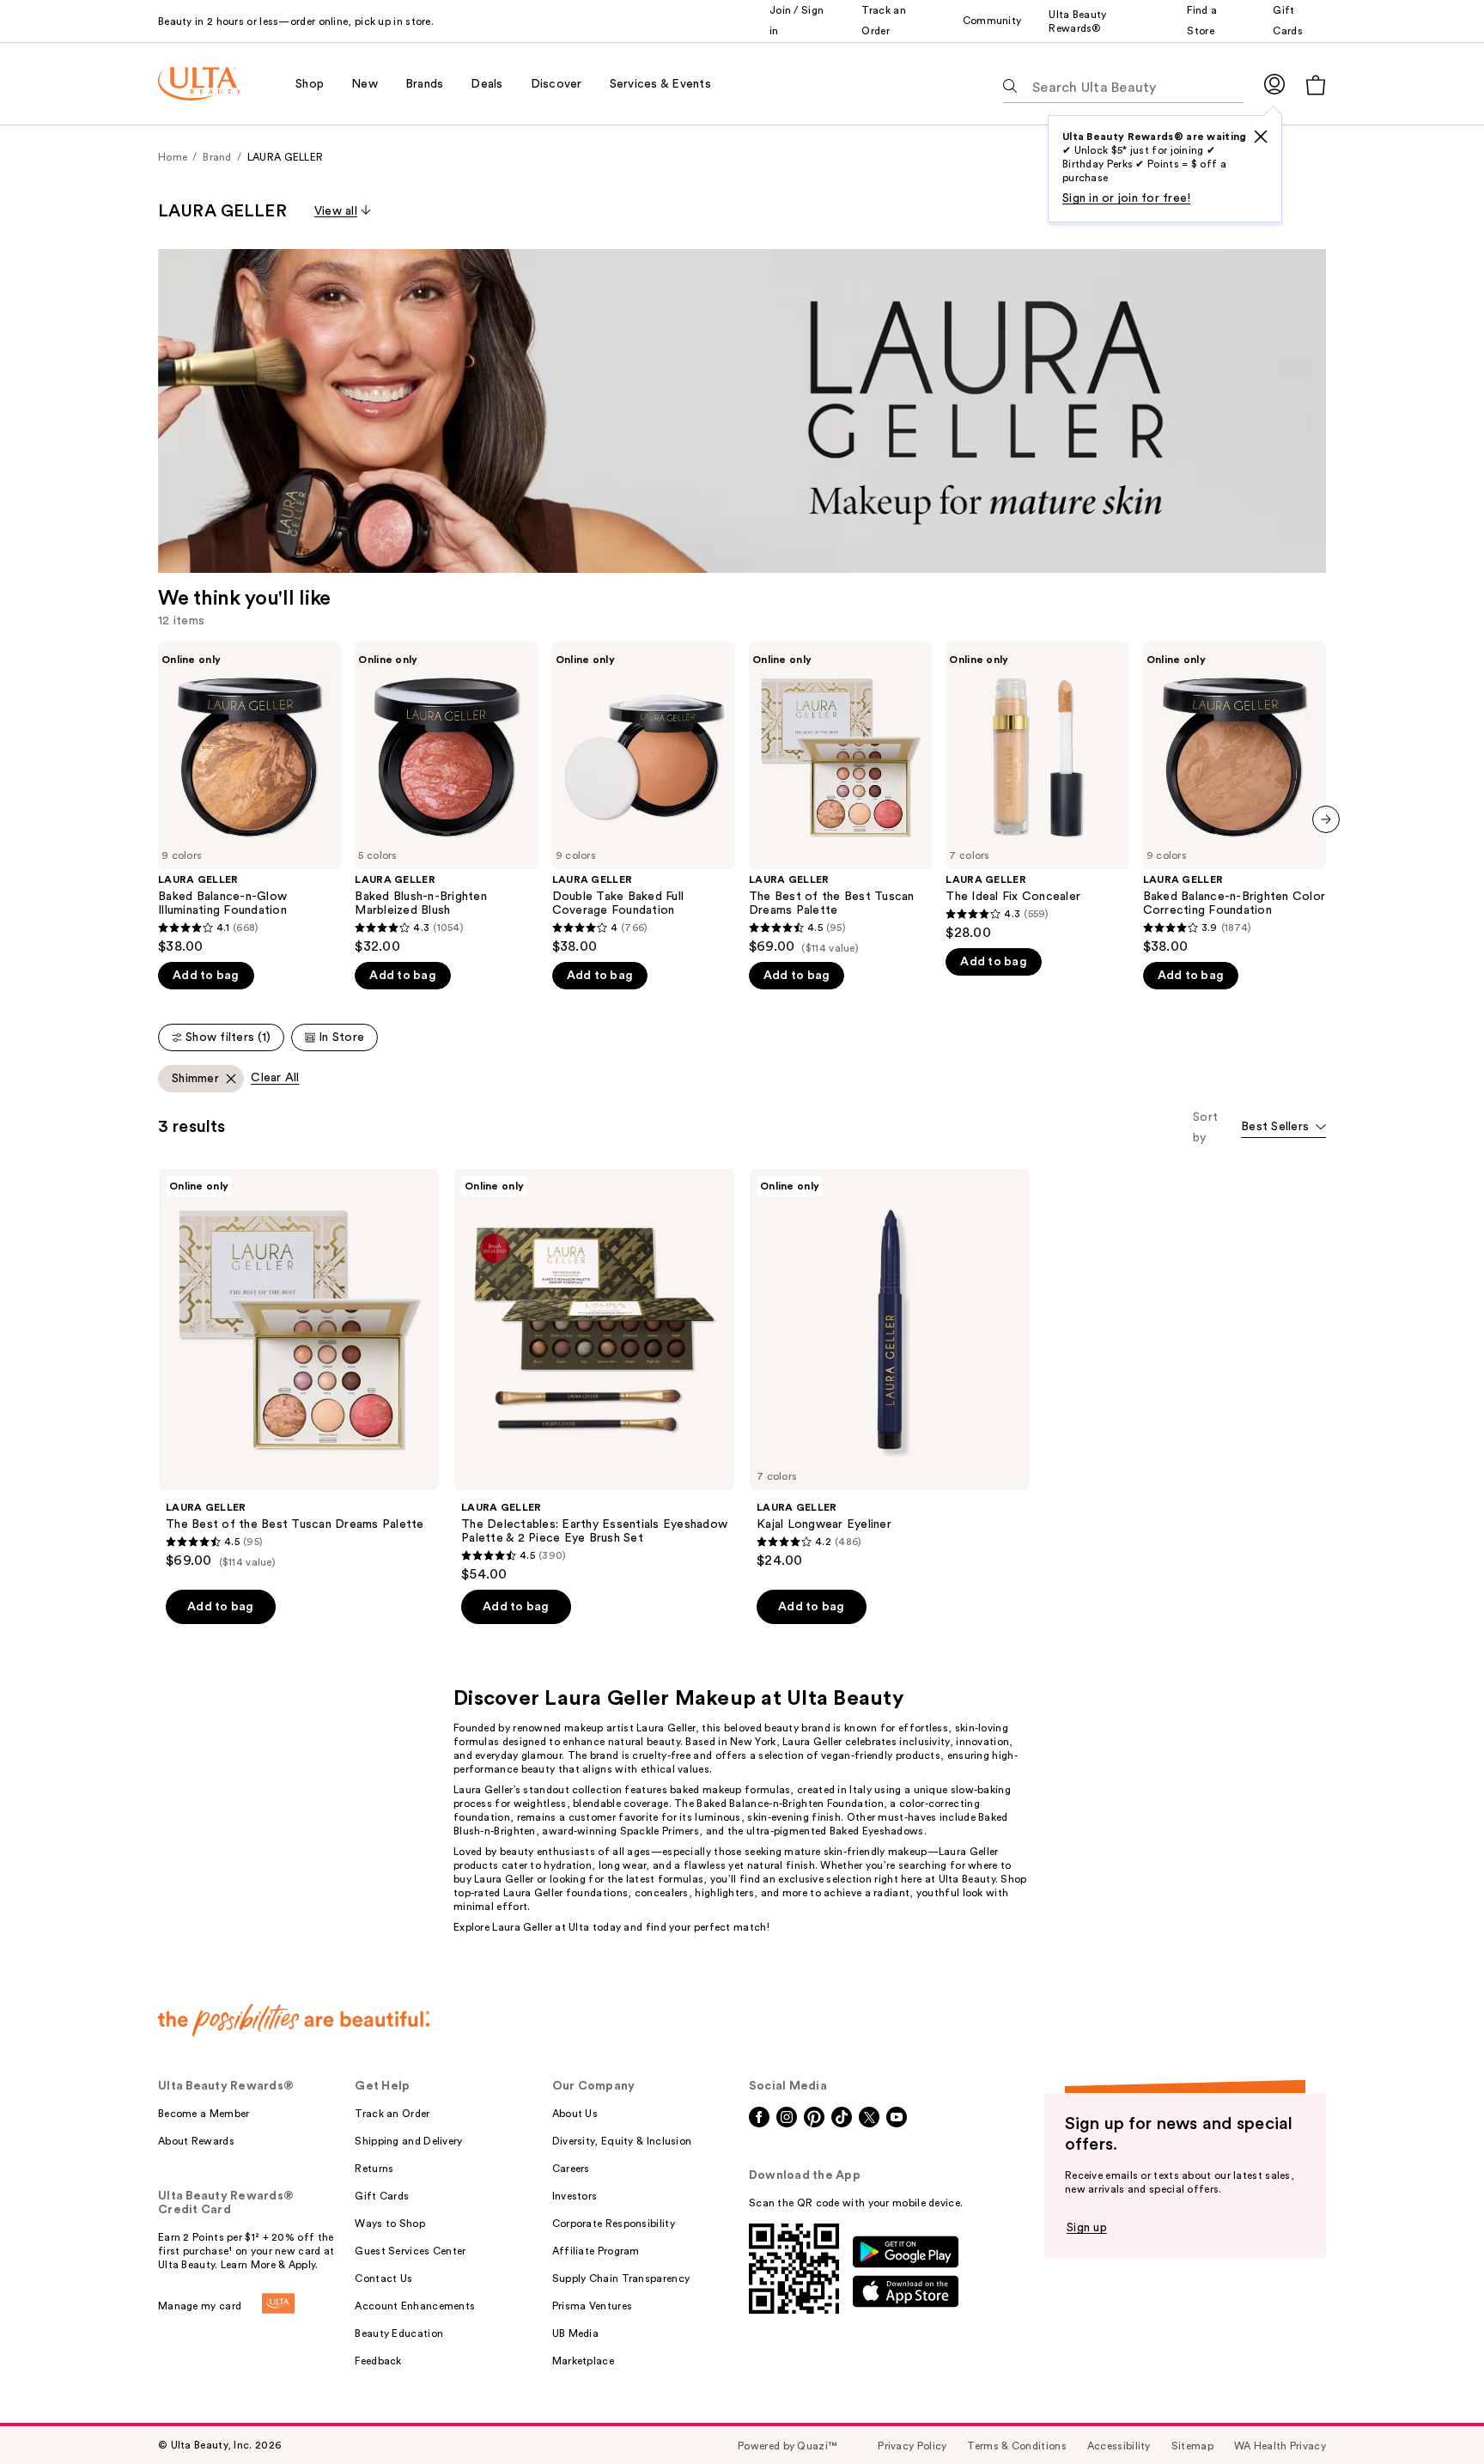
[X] (1261, 137)
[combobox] (1283, 1128)
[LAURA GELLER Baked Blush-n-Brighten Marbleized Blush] (446, 798)
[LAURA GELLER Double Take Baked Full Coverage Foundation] (644, 798)
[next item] (1326, 819)
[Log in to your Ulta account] (1274, 84)
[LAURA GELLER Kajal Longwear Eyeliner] (890, 1369)
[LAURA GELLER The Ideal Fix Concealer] (1037, 791)
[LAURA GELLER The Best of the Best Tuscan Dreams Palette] (840, 798)
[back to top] (1432, 2412)
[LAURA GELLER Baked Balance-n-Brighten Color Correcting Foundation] (1235, 798)
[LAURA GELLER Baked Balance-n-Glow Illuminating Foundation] (249, 798)
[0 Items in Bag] (1316, 85)
